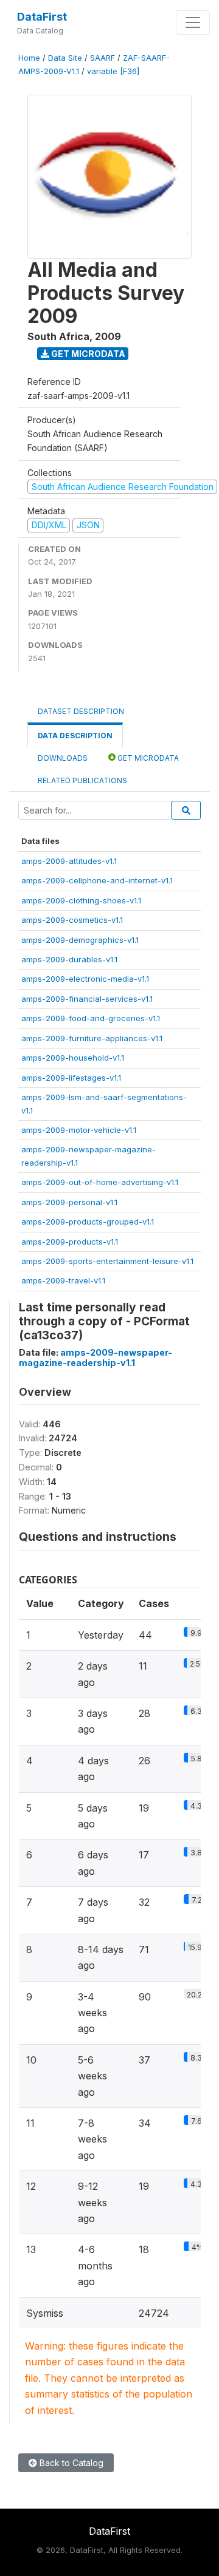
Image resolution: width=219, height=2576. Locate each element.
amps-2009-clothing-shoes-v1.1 (81, 900)
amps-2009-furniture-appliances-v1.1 (92, 1038)
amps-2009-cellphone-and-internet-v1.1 (97, 880)
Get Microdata (87, 354)
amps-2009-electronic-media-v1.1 (85, 979)
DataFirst (42, 17)
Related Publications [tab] (82, 780)
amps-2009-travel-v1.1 (63, 1280)
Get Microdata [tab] (147, 758)
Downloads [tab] (63, 758)
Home (29, 58)
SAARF (103, 58)
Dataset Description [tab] (81, 711)
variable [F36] (113, 71)
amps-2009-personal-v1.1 (69, 1202)
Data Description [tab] (75, 736)
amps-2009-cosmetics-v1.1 (72, 920)
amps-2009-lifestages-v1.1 (71, 1078)
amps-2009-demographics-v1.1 (80, 940)
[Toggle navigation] (193, 22)
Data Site (65, 58)
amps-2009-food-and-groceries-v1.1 (91, 1018)
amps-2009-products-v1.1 (70, 1242)
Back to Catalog (70, 2463)
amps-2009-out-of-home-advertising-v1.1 (100, 1182)
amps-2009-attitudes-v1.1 (69, 861)
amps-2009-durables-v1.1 (69, 959)
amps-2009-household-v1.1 (73, 1058)
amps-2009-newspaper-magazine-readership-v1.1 (96, 1358)
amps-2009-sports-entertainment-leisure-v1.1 (107, 1261)
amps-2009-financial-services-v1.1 (87, 999)
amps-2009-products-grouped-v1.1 (88, 1222)
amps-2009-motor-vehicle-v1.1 (79, 1130)
